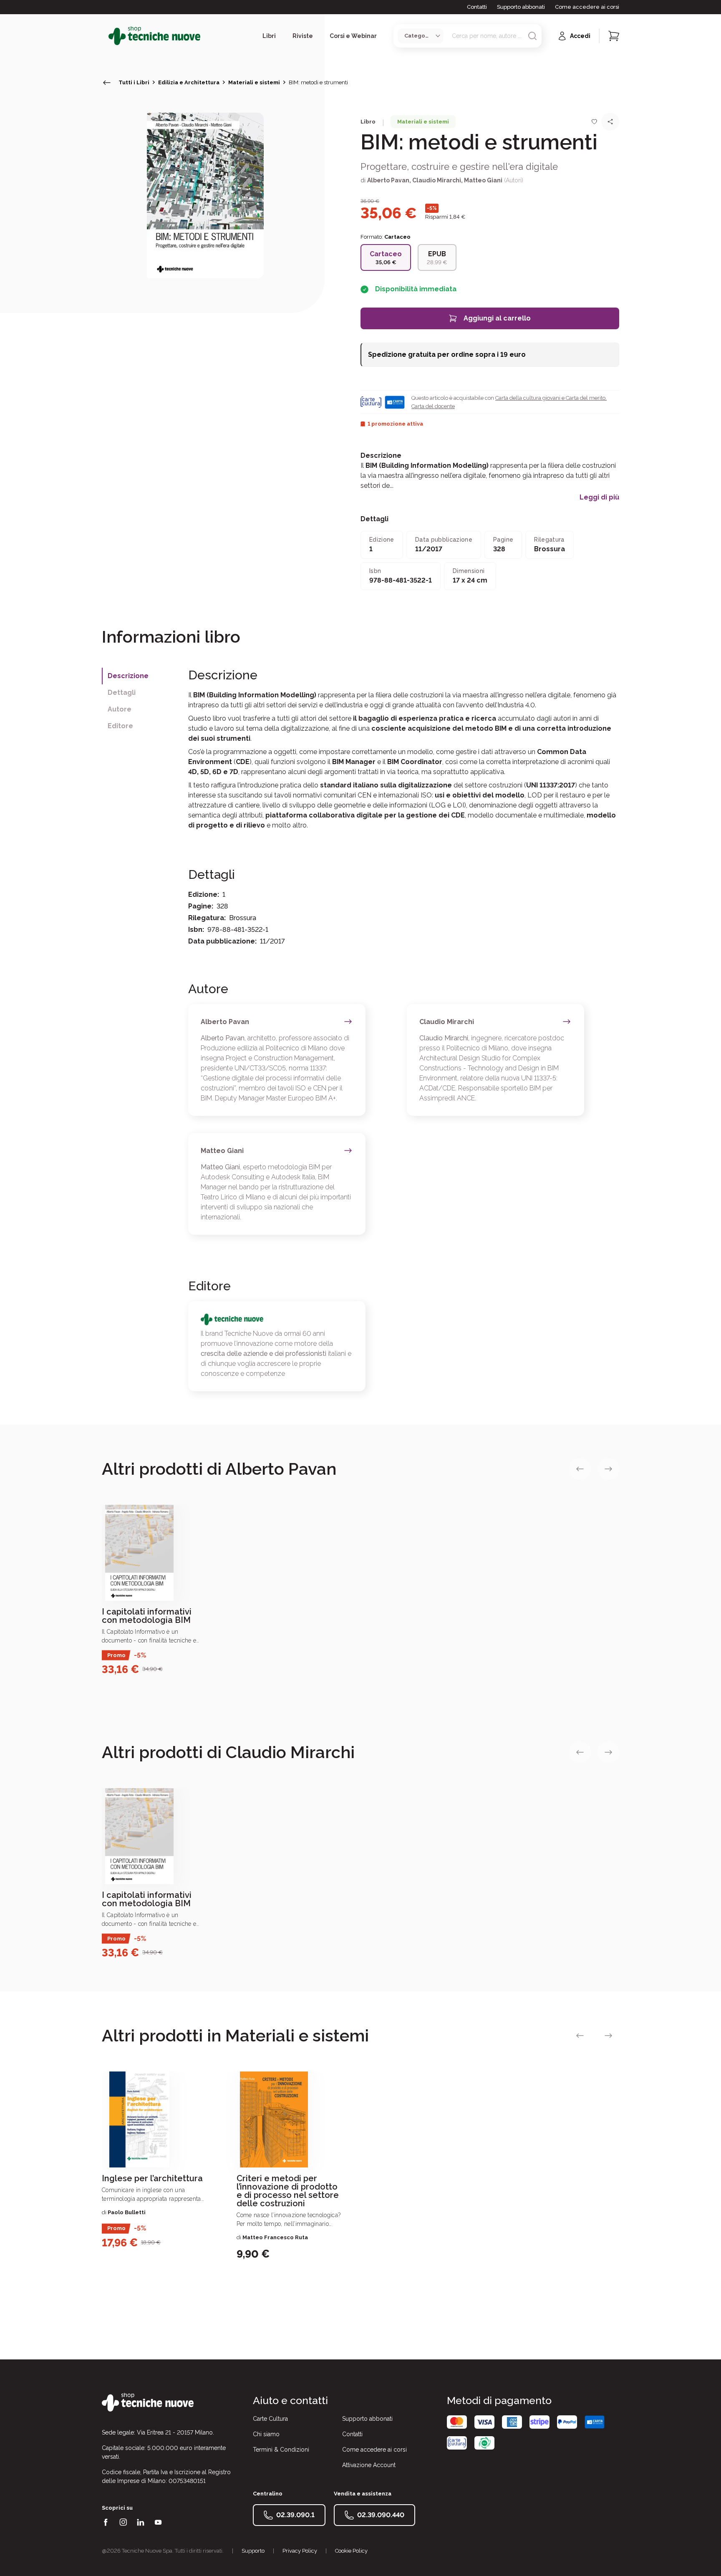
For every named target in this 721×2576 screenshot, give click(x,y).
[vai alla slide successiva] (608, 1469)
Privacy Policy (300, 2551)
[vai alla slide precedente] (580, 1469)
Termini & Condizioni (281, 2450)
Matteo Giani (483, 180)
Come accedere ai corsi (587, 7)
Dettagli (122, 693)
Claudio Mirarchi (437, 180)
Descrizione (128, 676)
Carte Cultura (270, 2419)
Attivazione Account (369, 2465)
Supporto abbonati (521, 7)
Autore (120, 709)
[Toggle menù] (105, 36)
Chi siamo (266, 2434)
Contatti (477, 7)
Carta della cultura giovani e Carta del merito (550, 398)
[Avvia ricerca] (532, 36)
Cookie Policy (351, 2551)
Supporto (253, 2551)
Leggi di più (599, 497)
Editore (120, 726)
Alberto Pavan (388, 180)
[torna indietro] (107, 83)
